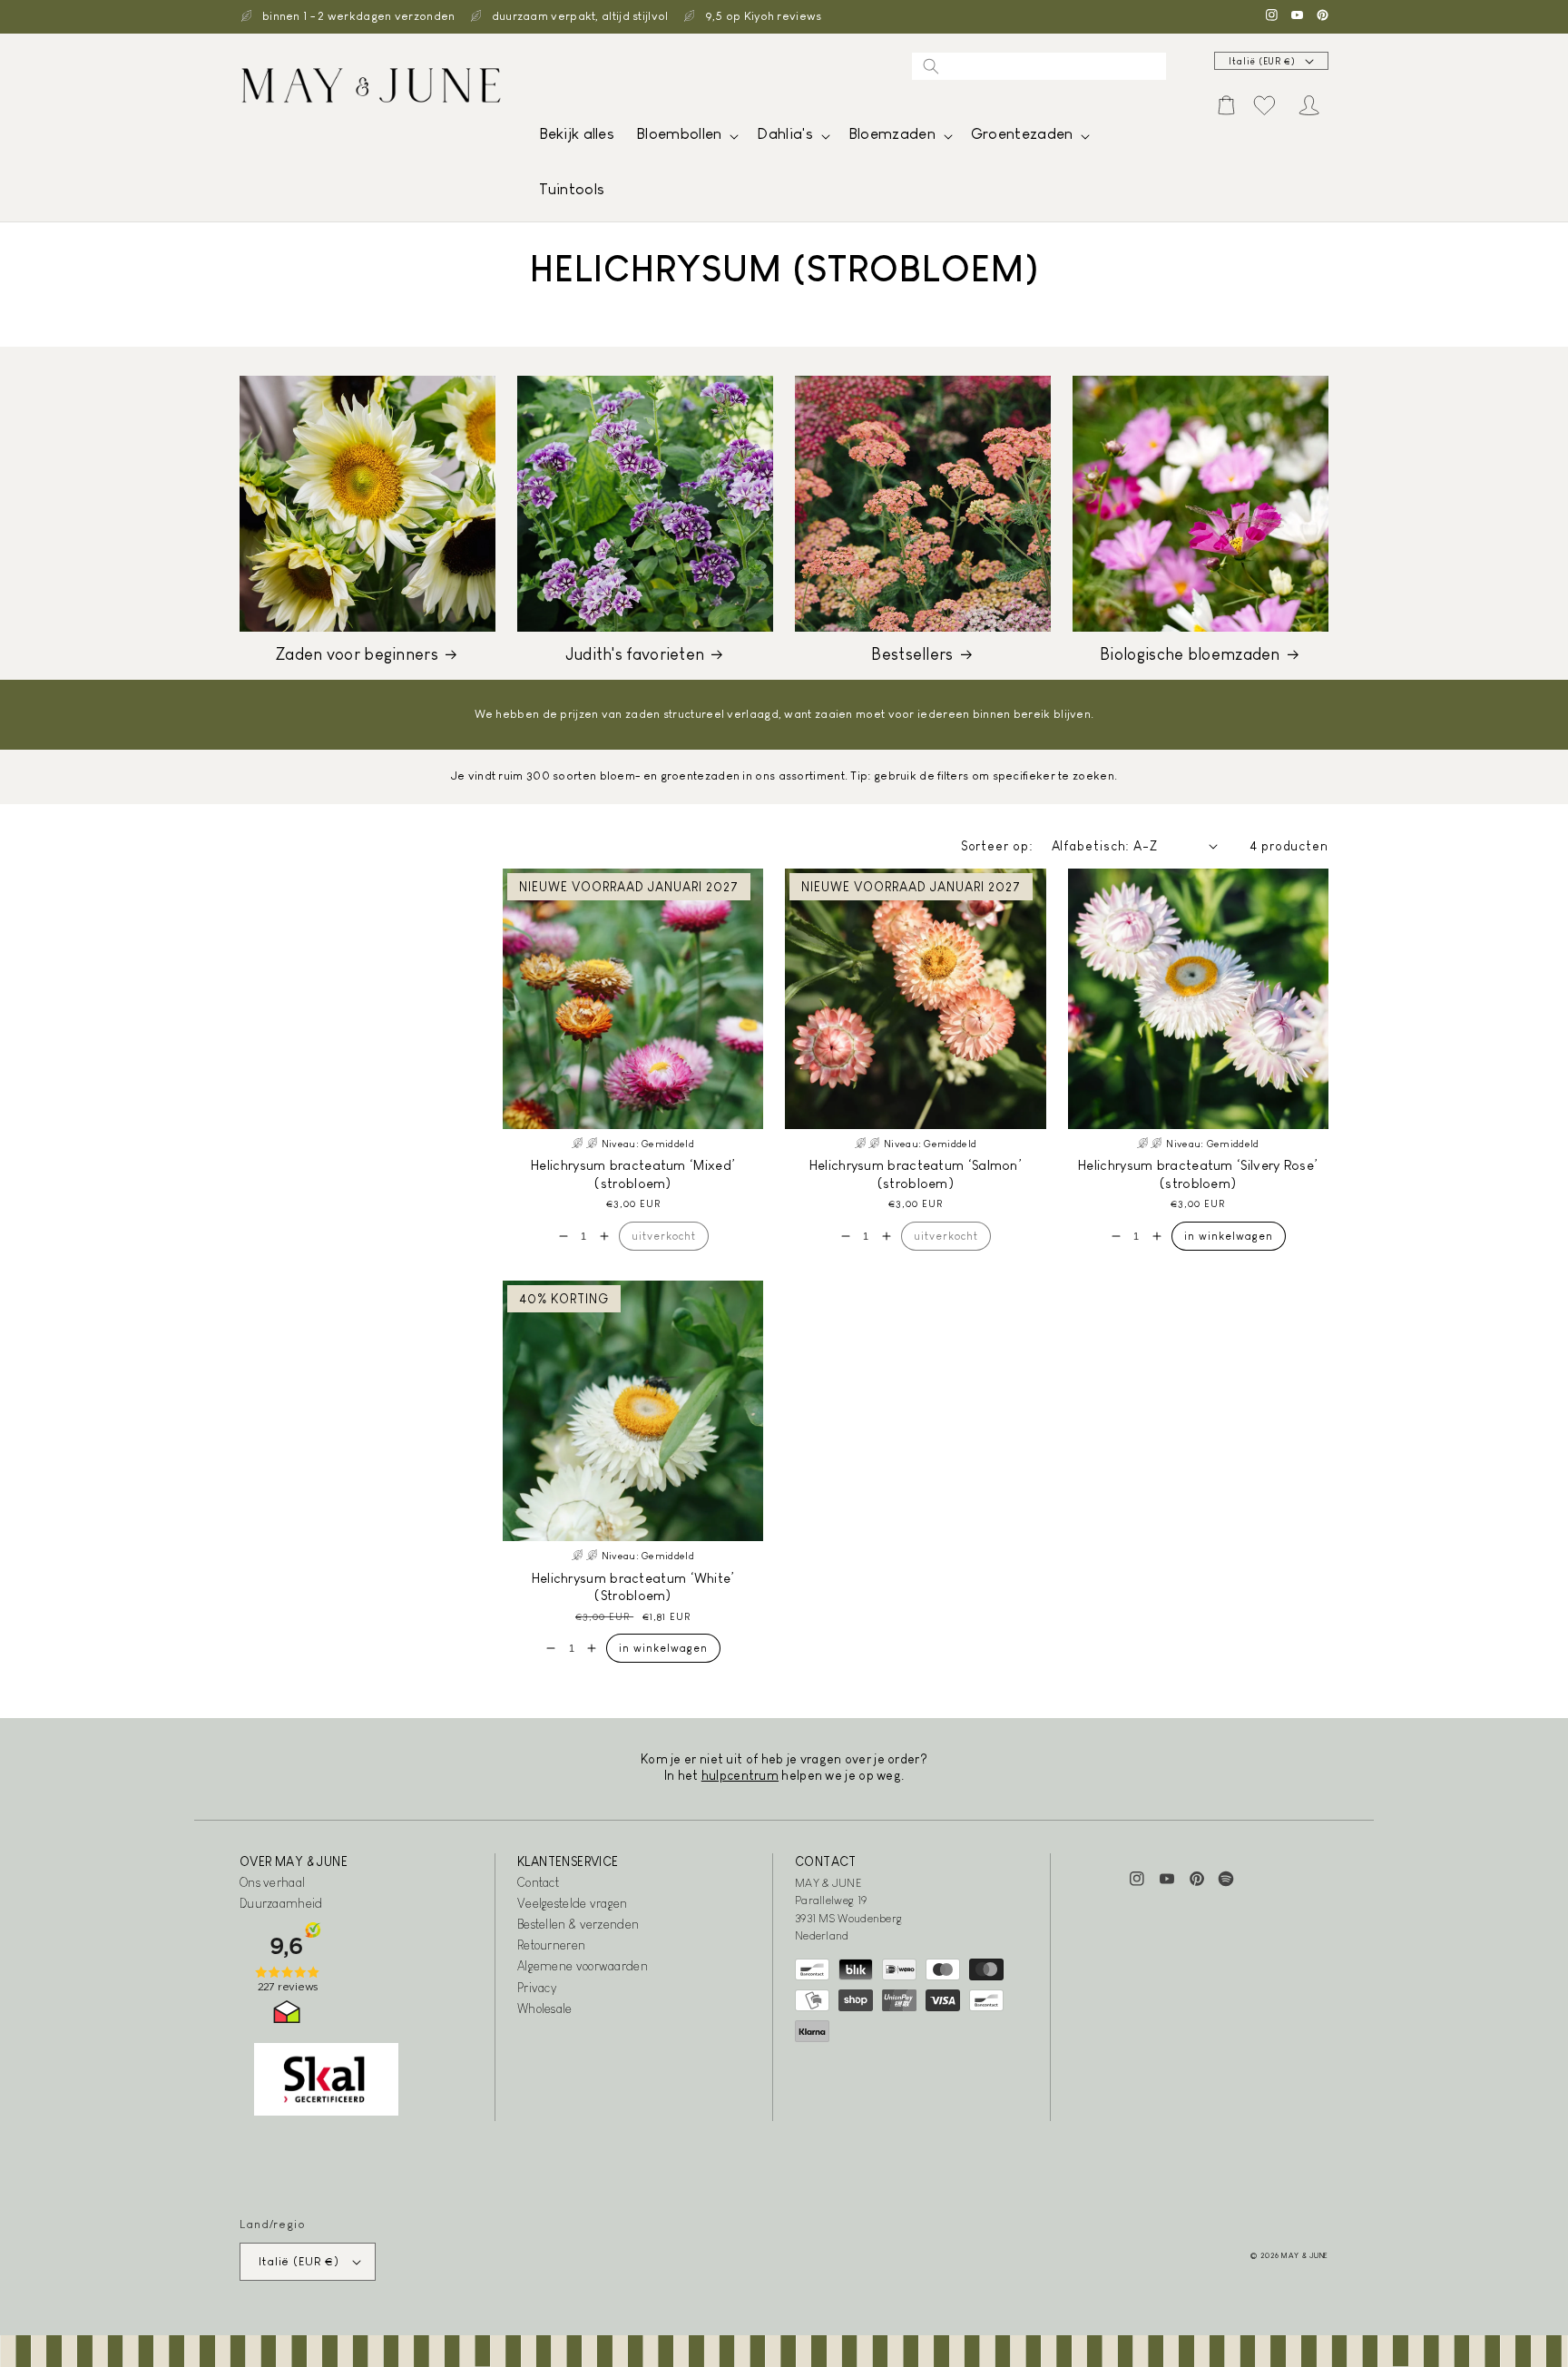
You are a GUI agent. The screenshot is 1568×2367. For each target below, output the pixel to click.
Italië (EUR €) (1262, 61)
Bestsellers (912, 654)
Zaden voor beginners (357, 654)
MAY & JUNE (1305, 2255)
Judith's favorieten (635, 654)
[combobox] (1039, 66)
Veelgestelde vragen (573, 1903)
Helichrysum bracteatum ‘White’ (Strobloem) (633, 1587)
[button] (686, 138)
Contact (538, 1882)
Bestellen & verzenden (578, 1924)
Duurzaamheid (281, 1903)
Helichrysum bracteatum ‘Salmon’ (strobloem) (916, 1174)
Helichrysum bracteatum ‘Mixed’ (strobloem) (633, 1174)
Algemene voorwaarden (583, 1966)
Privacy (537, 1988)
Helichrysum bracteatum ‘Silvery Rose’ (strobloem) (1198, 1174)
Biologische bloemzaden (1190, 654)
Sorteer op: (997, 846)
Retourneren (551, 1945)
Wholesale (545, 2009)
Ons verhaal (272, 1882)
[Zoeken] (931, 66)
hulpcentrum (740, 1775)
